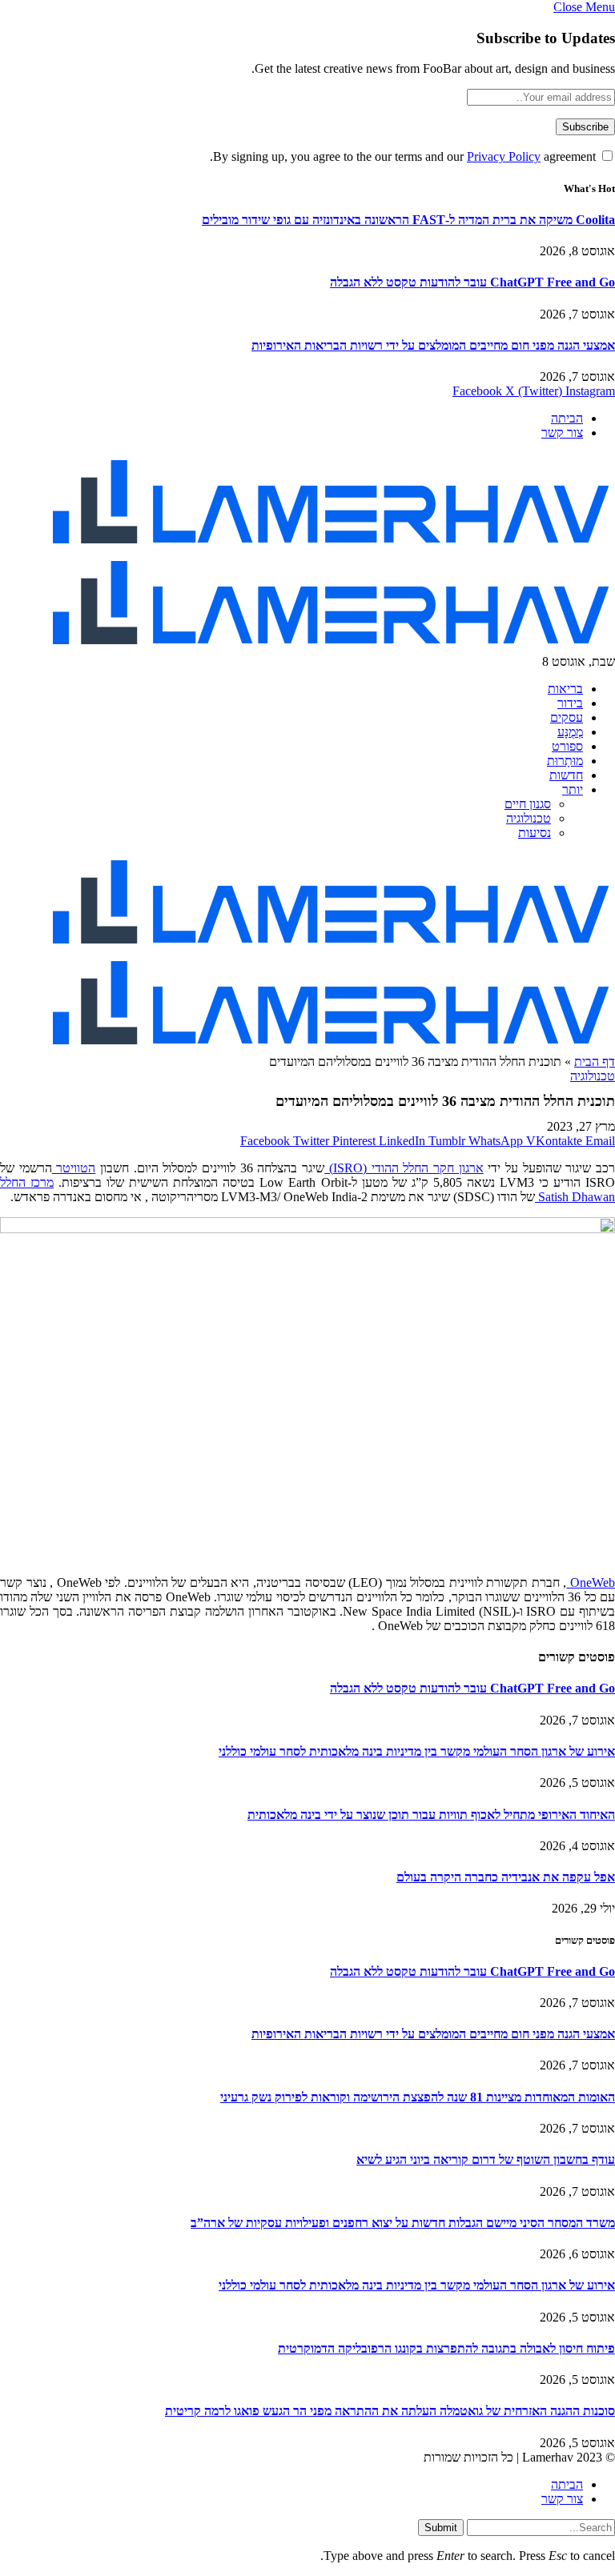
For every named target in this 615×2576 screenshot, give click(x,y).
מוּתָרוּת (565, 761)
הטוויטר (74, 1168)
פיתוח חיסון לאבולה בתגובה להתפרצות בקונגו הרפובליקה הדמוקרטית (446, 2348)
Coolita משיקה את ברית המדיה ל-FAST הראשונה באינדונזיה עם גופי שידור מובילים (408, 220)
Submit (441, 2528)
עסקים (567, 717)
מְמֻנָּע (570, 732)
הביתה (567, 418)
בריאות (565, 689)
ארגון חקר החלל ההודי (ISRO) (404, 1168)
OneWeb (591, 1582)
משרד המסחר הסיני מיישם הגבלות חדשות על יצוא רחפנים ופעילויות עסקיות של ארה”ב (403, 2223)
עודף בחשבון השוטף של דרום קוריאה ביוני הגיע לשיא (486, 2159)
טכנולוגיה (529, 818)
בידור (570, 703)
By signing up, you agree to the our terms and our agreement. (404, 156)
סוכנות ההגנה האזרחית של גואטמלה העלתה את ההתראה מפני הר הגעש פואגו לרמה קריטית (390, 2411)
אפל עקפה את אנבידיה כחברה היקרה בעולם (506, 1877)
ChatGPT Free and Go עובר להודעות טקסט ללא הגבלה (472, 282)
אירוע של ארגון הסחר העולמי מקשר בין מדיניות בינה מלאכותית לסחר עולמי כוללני (417, 1751)
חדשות (566, 775)
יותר (573, 789)
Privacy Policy (504, 156)
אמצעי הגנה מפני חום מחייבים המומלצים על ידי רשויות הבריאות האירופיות (433, 345)
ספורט (567, 746)
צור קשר (562, 433)
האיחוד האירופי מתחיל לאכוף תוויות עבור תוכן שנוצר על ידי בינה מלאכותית (431, 1815)
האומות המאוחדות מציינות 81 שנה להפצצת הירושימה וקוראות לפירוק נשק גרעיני (418, 2097)
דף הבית (595, 1062)
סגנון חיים (528, 804)
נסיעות (535, 833)
